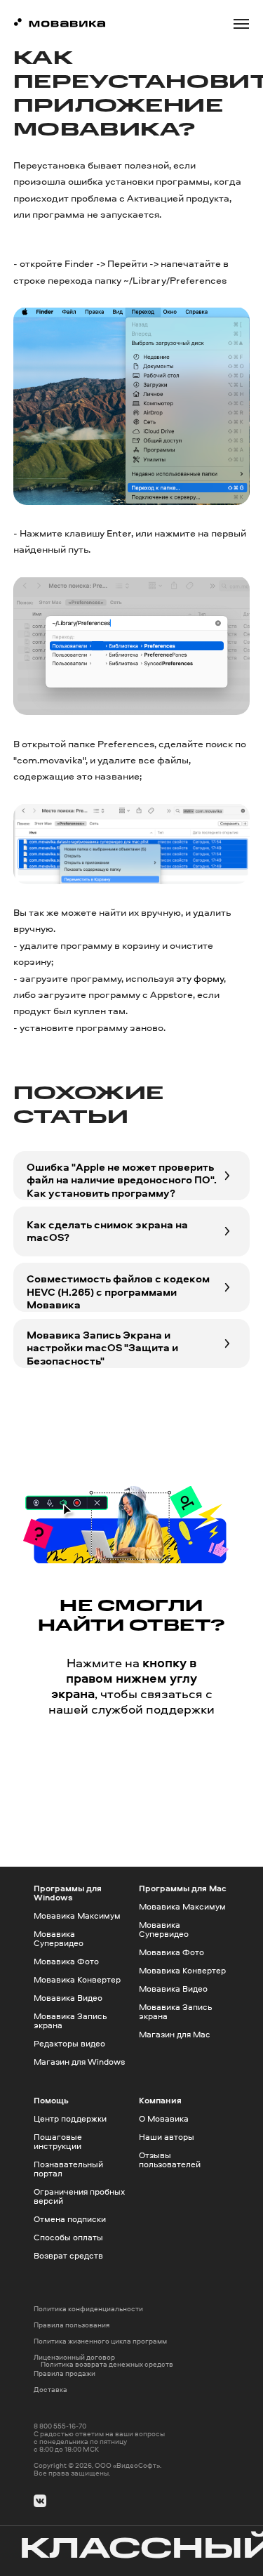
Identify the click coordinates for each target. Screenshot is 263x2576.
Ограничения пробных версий (79, 2196)
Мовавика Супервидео (59, 1938)
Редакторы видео (69, 2043)
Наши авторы (167, 2137)
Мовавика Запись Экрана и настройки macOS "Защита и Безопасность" (102, 1348)
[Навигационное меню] (241, 24)
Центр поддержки (70, 2118)
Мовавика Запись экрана (70, 2020)
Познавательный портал (68, 2169)
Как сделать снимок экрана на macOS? (107, 1231)
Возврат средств (68, 2255)
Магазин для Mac (175, 2034)
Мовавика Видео (68, 1998)
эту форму (200, 978)
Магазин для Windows (79, 2062)
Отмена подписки (70, 2219)
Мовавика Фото (66, 1961)
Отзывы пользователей (170, 2160)
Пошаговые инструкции (58, 2141)
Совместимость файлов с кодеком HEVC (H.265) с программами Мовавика (118, 1292)
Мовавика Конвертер (77, 1979)
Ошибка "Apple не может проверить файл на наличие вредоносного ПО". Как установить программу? (122, 1180)
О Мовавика (164, 2118)
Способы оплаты (68, 2237)
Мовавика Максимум (77, 1915)
